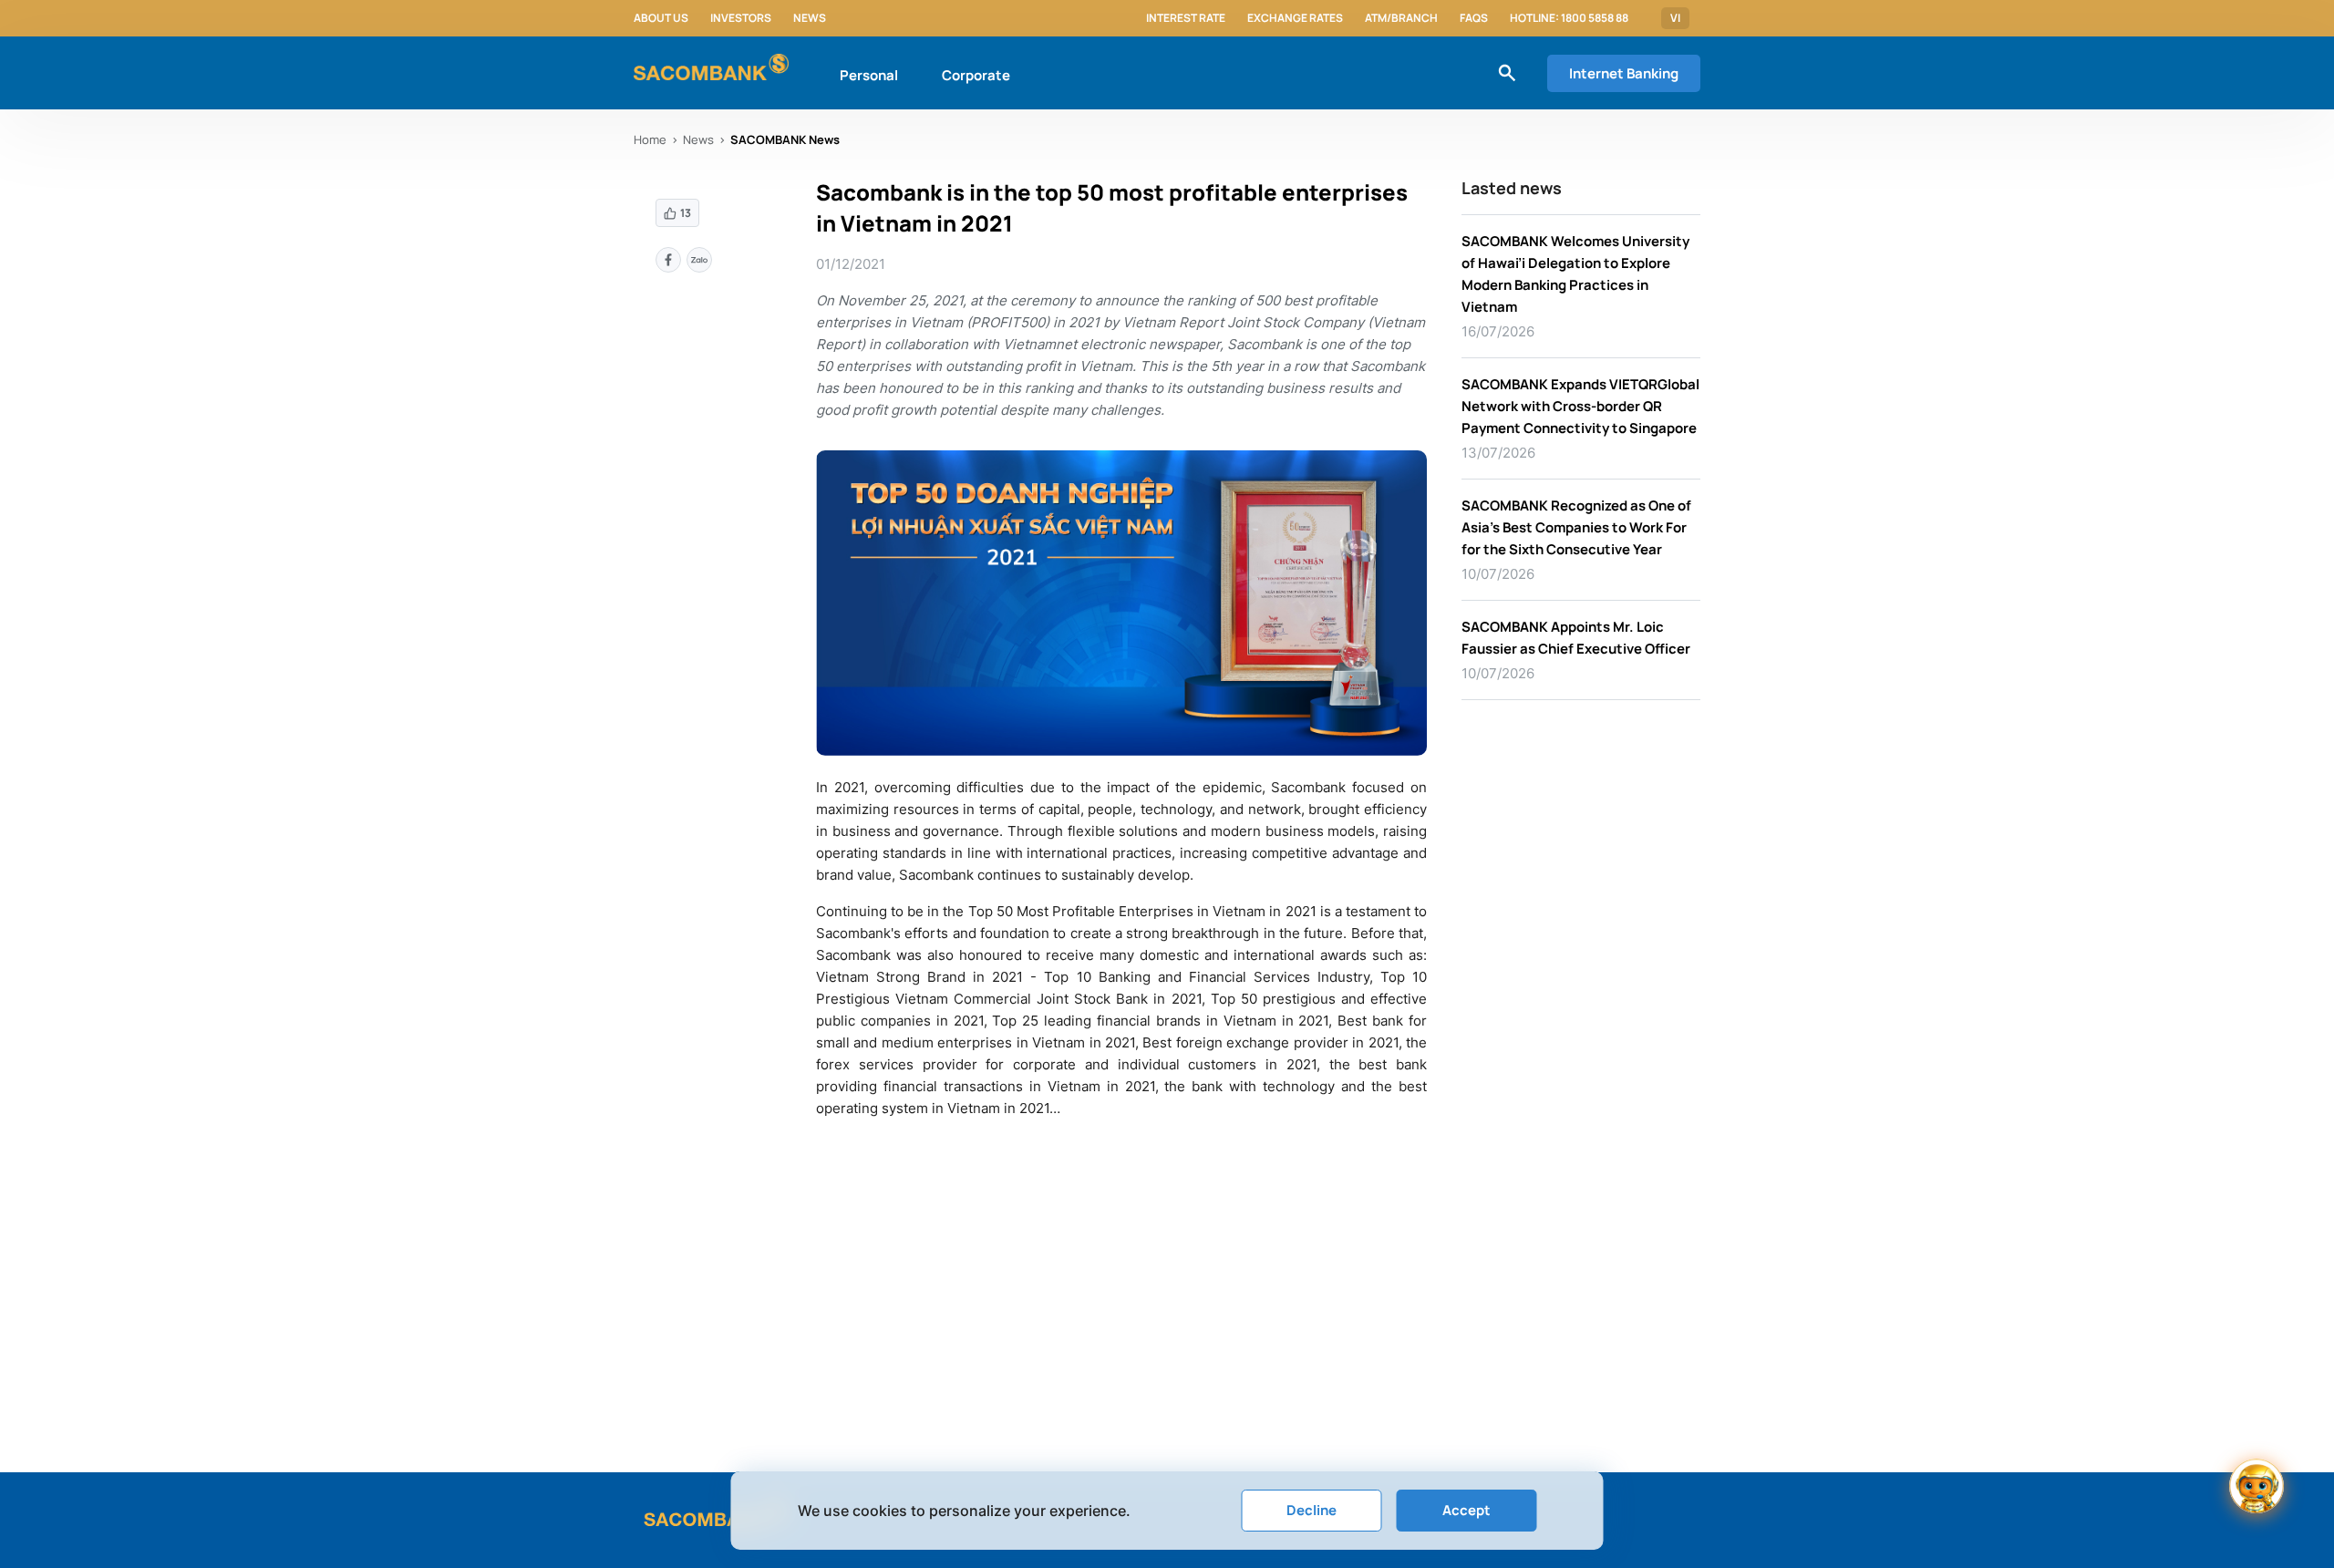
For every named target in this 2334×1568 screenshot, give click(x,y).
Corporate (976, 75)
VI (1675, 18)
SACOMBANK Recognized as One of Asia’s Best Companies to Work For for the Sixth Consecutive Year (1576, 527)
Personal (869, 75)
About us (661, 18)
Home (650, 139)
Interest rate (1186, 18)
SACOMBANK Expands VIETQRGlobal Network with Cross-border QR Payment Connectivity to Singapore (1580, 406)
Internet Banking (1624, 73)
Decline (1312, 1510)
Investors (741, 18)
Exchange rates (1295, 18)
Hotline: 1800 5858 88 (1569, 18)
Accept (1466, 1510)
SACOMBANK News (785, 139)
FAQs (1474, 18)
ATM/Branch (1401, 18)
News (810, 18)
